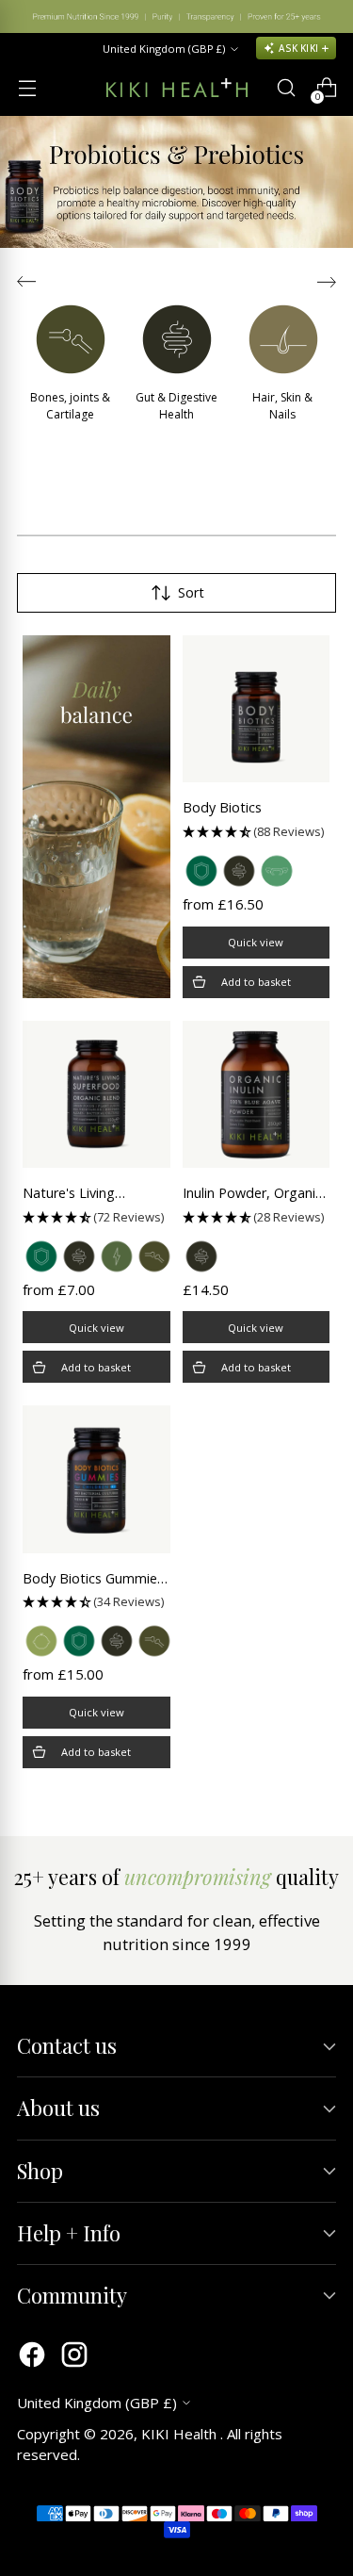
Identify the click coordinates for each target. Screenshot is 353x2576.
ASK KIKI (298, 48)
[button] (257, 832)
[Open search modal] (286, 88)
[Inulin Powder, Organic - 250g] (257, 1095)
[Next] (325, 16)
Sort (191, 592)
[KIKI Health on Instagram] (74, 2357)
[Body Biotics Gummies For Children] (96, 1479)
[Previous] (28, 16)
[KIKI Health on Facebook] (32, 2357)
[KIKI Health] (177, 88)
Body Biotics (222, 807)
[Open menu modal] (27, 88)
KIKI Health (181, 2434)
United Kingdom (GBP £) (164, 49)
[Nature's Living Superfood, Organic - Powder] (96, 1095)
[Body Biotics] (257, 709)
